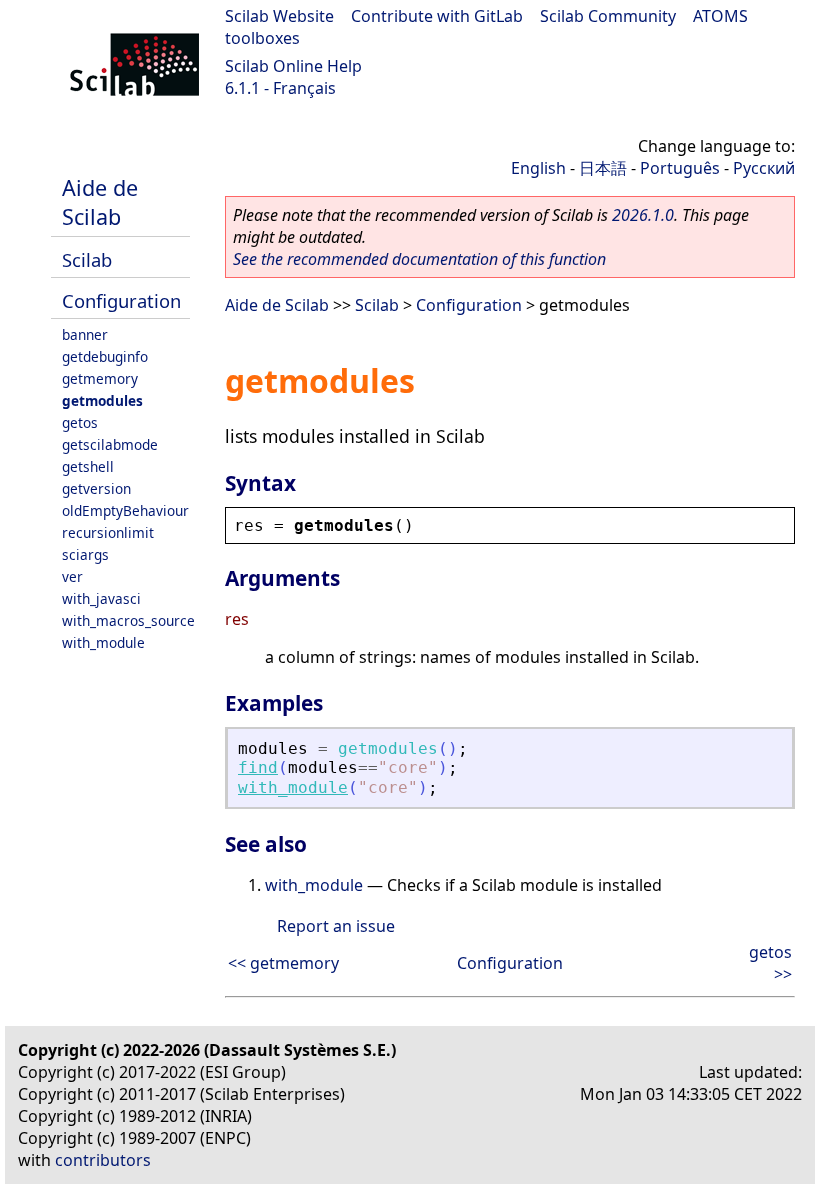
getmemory (100, 378)
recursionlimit (108, 532)
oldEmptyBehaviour (125, 510)
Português (680, 168)
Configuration (121, 300)
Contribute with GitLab (437, 16)
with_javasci (101, 598)
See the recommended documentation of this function (419, 259)
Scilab (87, 259)
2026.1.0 (643, 215)
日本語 (603, 168)
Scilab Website (279, 16)
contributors (103, 1160)
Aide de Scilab (100, 202)
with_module (103, 642)
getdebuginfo (105, 356)
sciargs (85, 554)
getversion (96, 488)
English (538, 168)
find (258, 767)
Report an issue (336, 926)
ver (72, 576)
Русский (764, 168)
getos (80, 422)
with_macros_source (128, 620)
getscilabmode (110, 444)
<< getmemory (283, 963)
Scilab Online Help (293, 66)
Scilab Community (608, 16)
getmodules (102, 400)
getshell (88, 466)
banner (85, 334)
